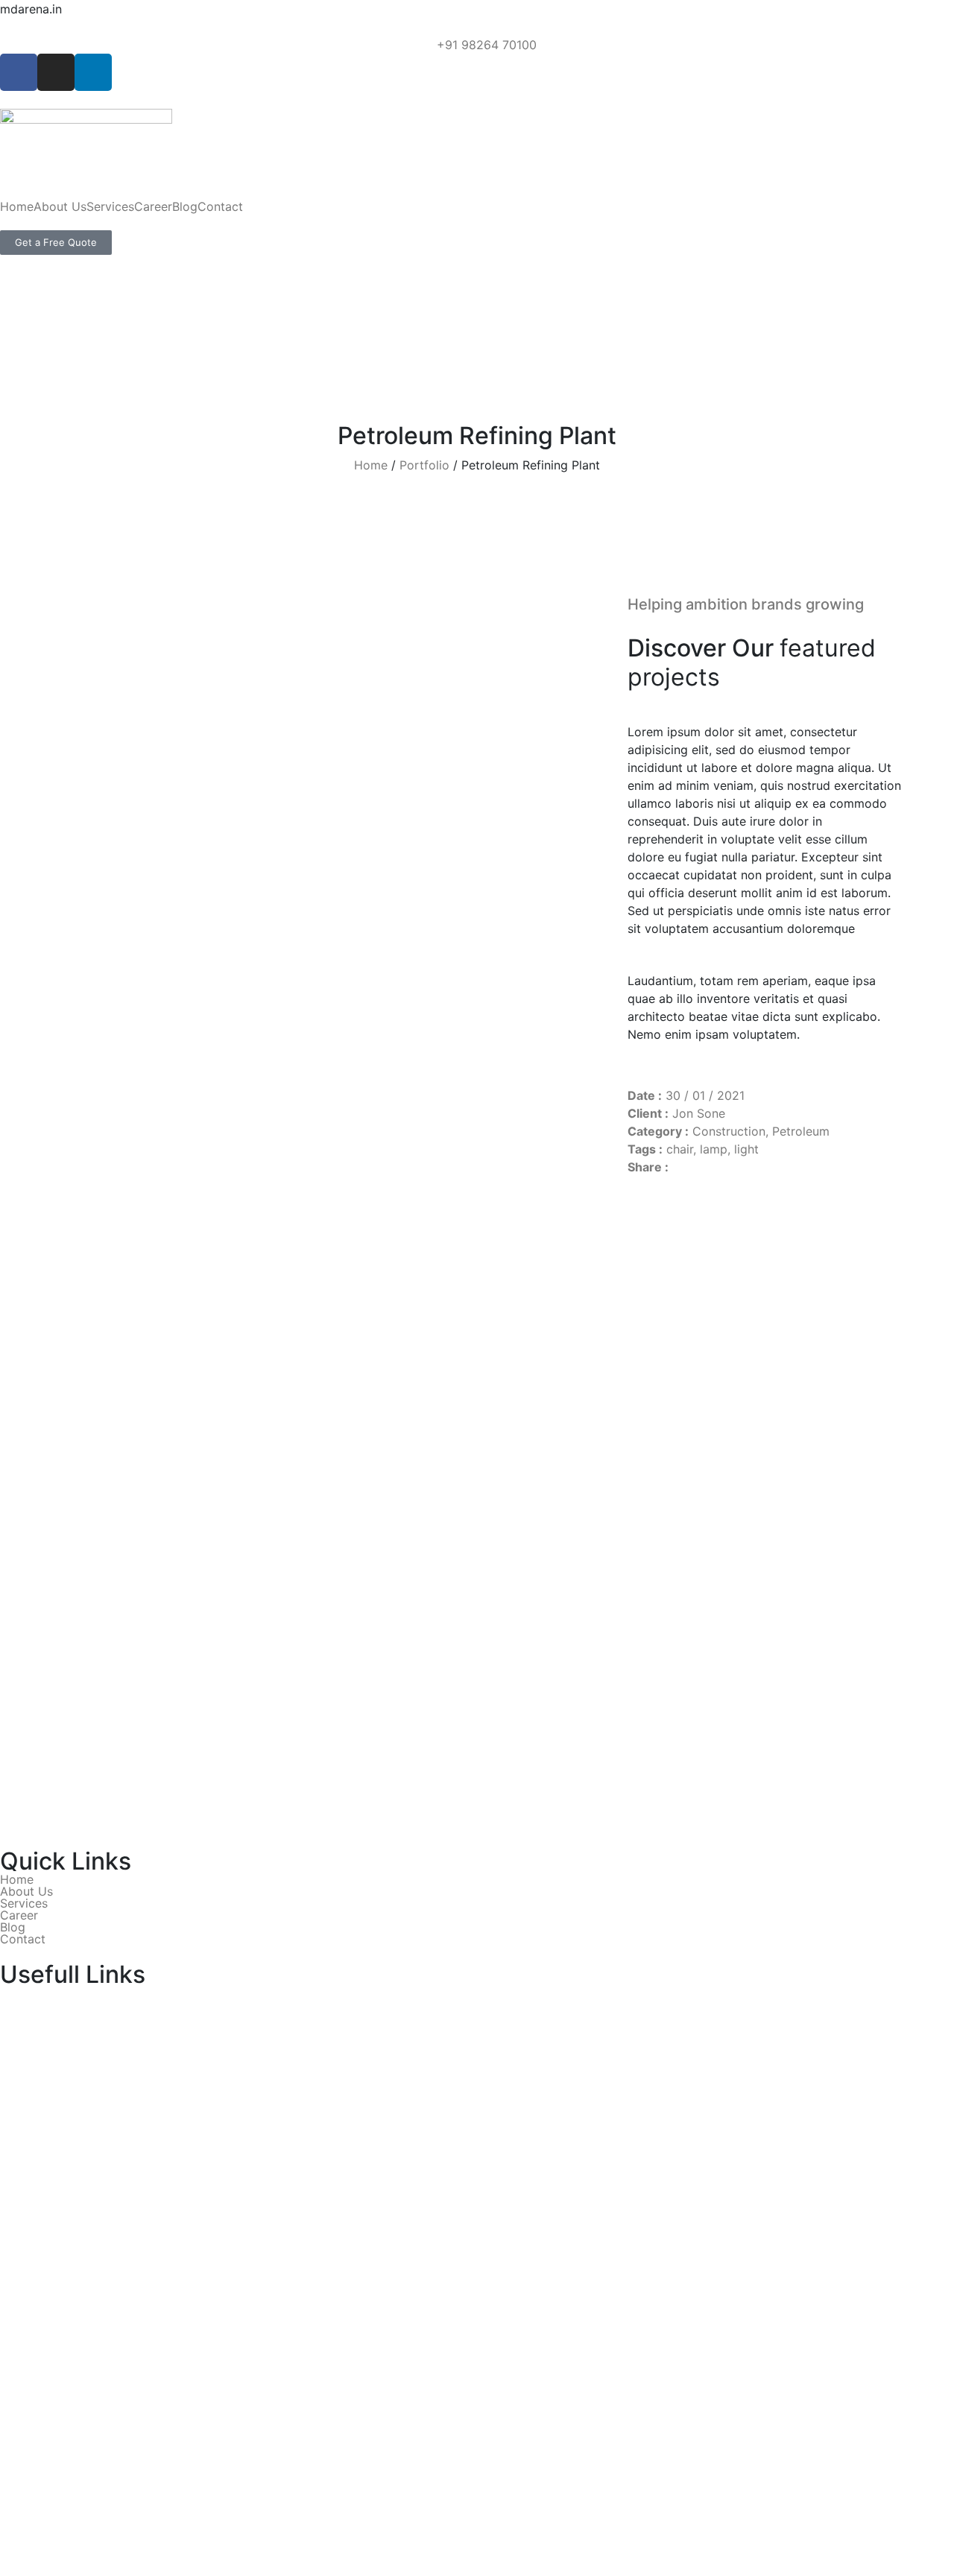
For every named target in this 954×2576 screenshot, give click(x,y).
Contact (220, 206)
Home (17, 206)
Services (110, 206)
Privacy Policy (40, 2013)
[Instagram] (56, 72)
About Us (60, 206)
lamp (714, 1149)
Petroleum (801, 1131)
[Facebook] (19, 72)
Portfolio (424, 465)
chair (680, 1149)
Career (153, 206)
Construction (729, 1131)
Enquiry (21, 2067)
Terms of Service (48, 2031)
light (746, 1149)
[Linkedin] (93, 72)
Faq (10, 1996)
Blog (185, 206)
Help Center (34, 2049)
